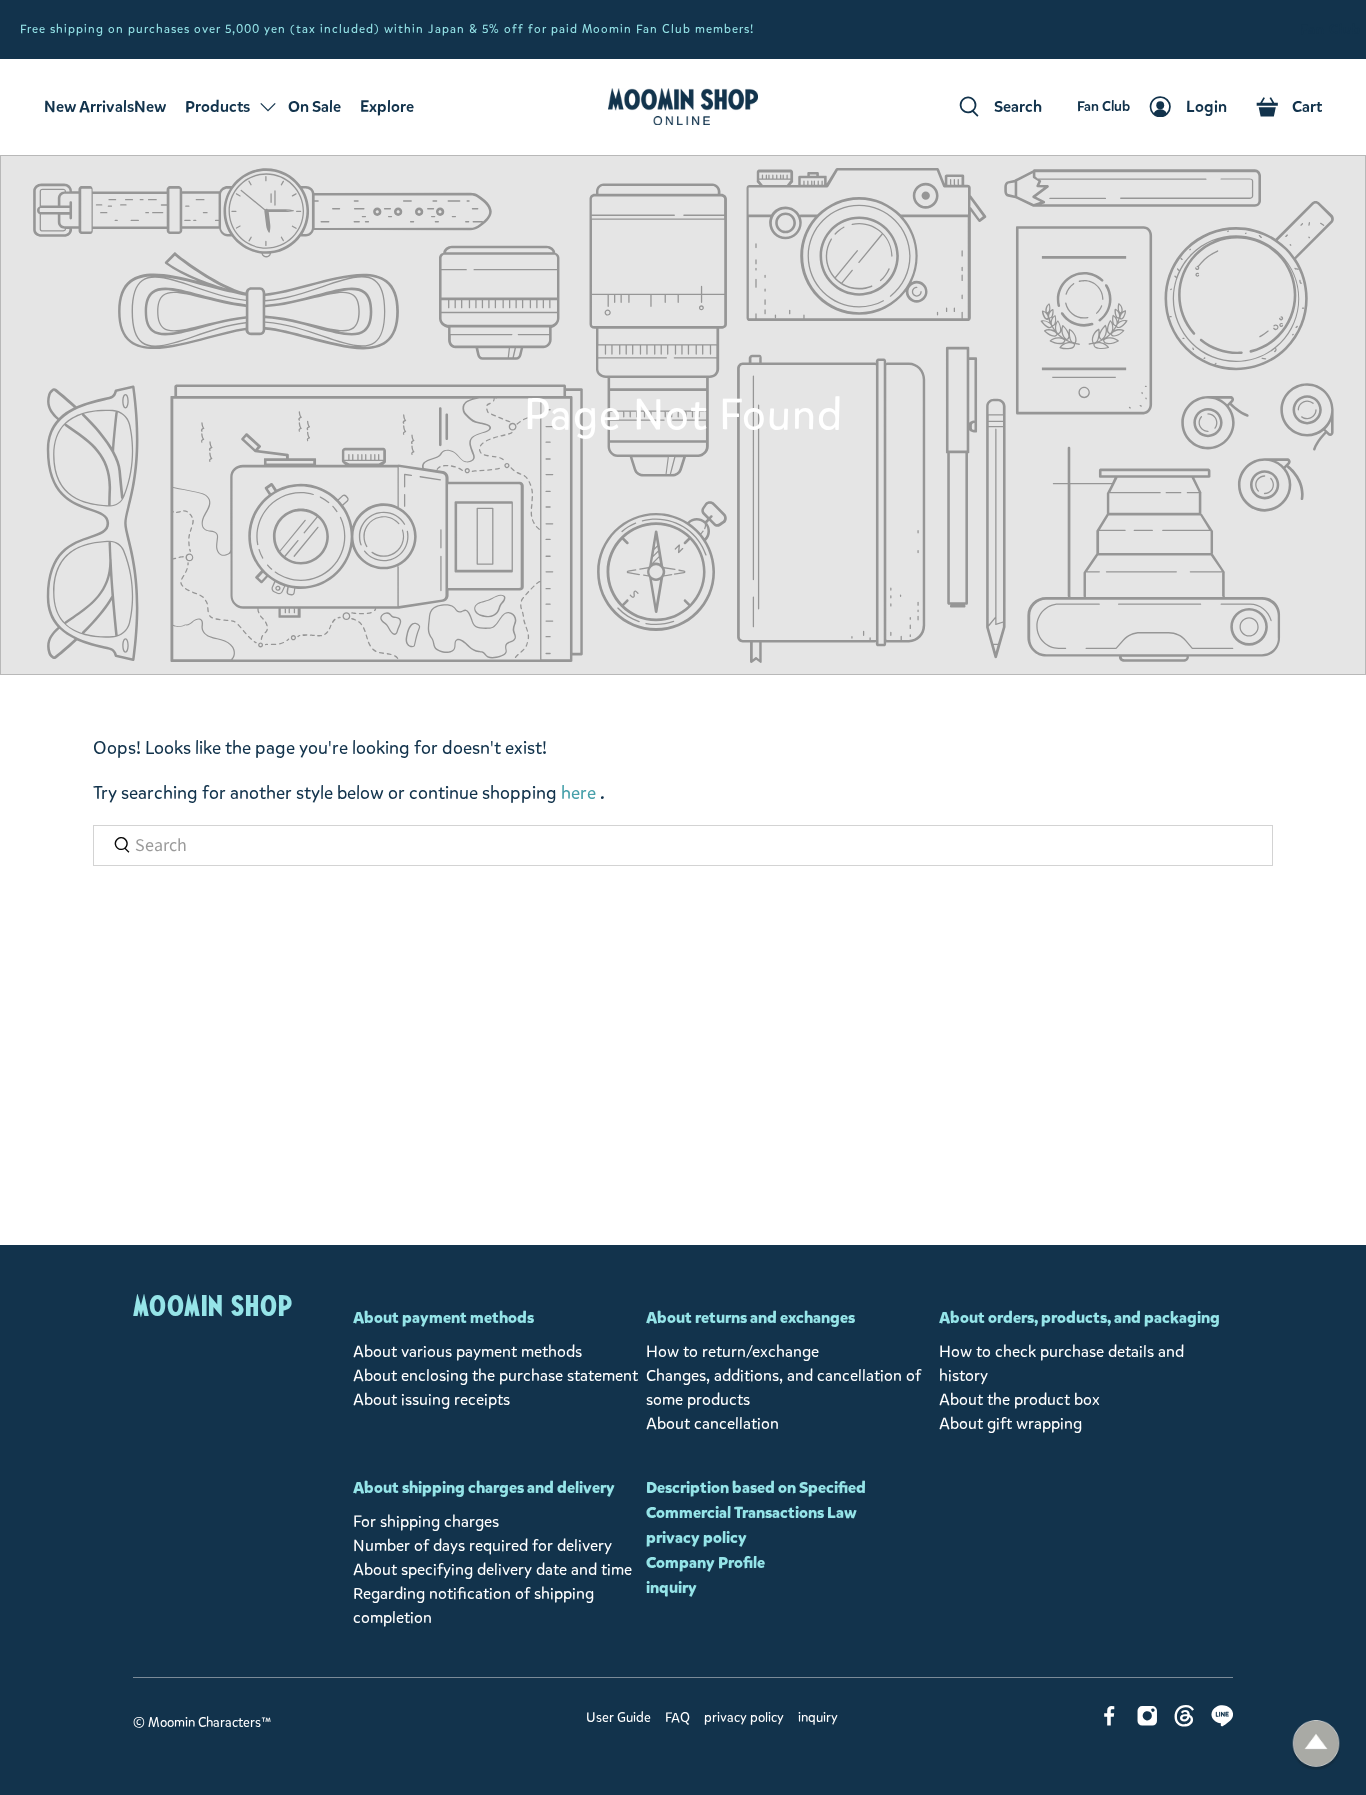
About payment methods (443, 1317)
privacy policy (696, 1537)
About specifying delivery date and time (492, 1569)
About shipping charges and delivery (484, 1487)
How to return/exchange (732, 1351)
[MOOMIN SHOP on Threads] (1184, 1721)
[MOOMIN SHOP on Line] (1222, 1721)
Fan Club (1330, 29)
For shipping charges (426, 1521)
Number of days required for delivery (482, 1545)
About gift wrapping (1010, 1423)
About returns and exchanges (750, 1317)
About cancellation (712, 1423)
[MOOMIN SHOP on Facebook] (1109, 1721)
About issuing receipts (431, 1399)
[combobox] (683, 845)
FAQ (677, 1718)
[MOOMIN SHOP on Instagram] (1147, 1721)
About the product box (1019, 1399)
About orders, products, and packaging (1079, 1317)
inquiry (671, 1587)
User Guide (618, 1718)
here (578, 793)
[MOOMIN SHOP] (683, 107)
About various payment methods (467, 1351)
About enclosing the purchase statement (495, 1375)
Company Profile (705, 1562)
